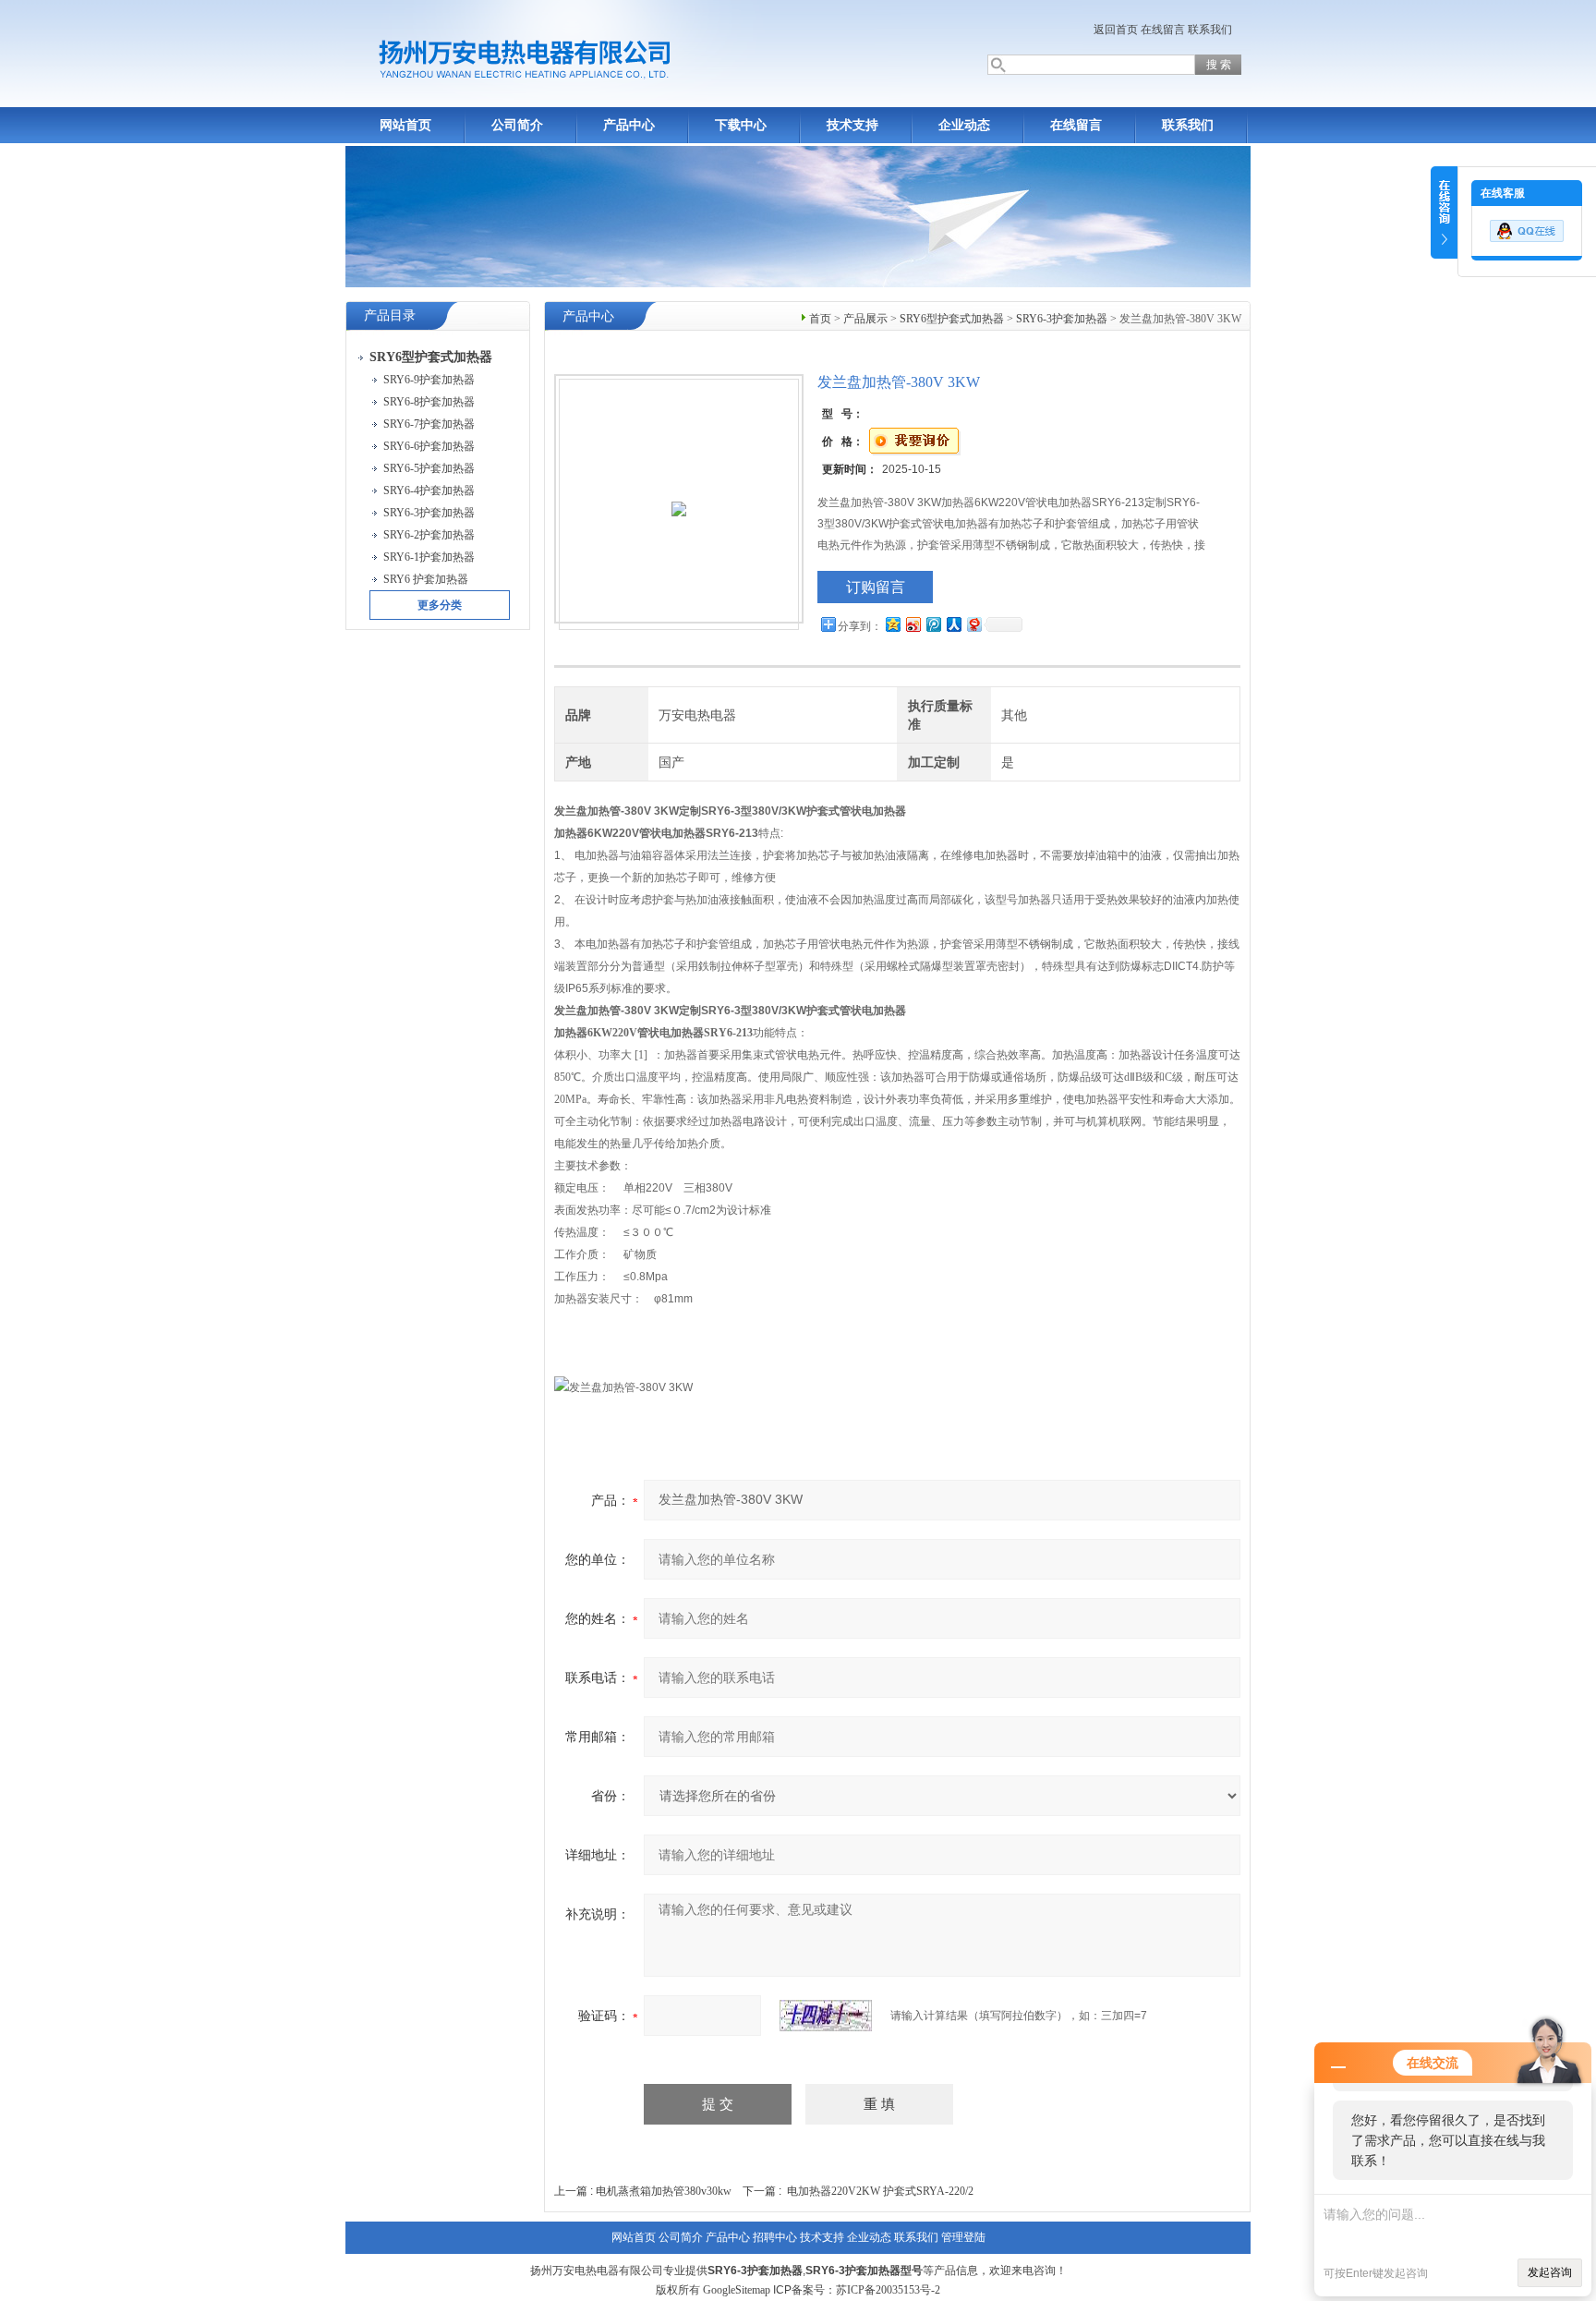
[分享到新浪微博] (913, 624)
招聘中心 (775, 2237)
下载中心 (741, 125)
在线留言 (1163, 30)
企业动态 (964, 125)
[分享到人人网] (953, 624)
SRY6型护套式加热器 (952, 319)
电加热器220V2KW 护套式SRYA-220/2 (880, 2191)
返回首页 (1116, 30)
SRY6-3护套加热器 (1062, 319)
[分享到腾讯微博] (933, 624)
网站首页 (405, 125)
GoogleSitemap (737, 2290)
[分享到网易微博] (973, 624)
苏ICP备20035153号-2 (888, 2290)
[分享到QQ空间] (892, 624)
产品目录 (390, 315)
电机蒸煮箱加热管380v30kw (664, 2191)
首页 (820, 319)
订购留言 (876, 587)
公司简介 (517, 125)
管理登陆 (963, 2237)
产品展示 (865, 319)
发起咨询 (1550, 2272)
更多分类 (440, 605)
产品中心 (629, 125)
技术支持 (852, 125)
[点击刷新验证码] (826, 2016)
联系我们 (1210, 30)
